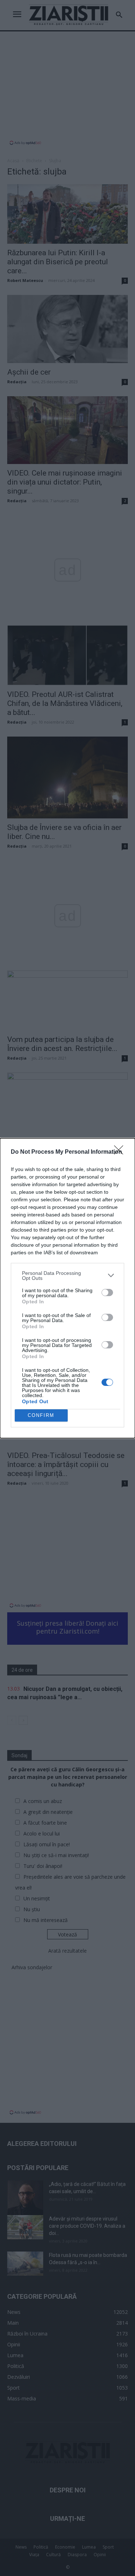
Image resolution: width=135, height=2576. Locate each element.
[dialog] (67, 1288)
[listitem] (67, 1276)
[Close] (121, 1152)
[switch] (107, 1293)
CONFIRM (41, 1415)
